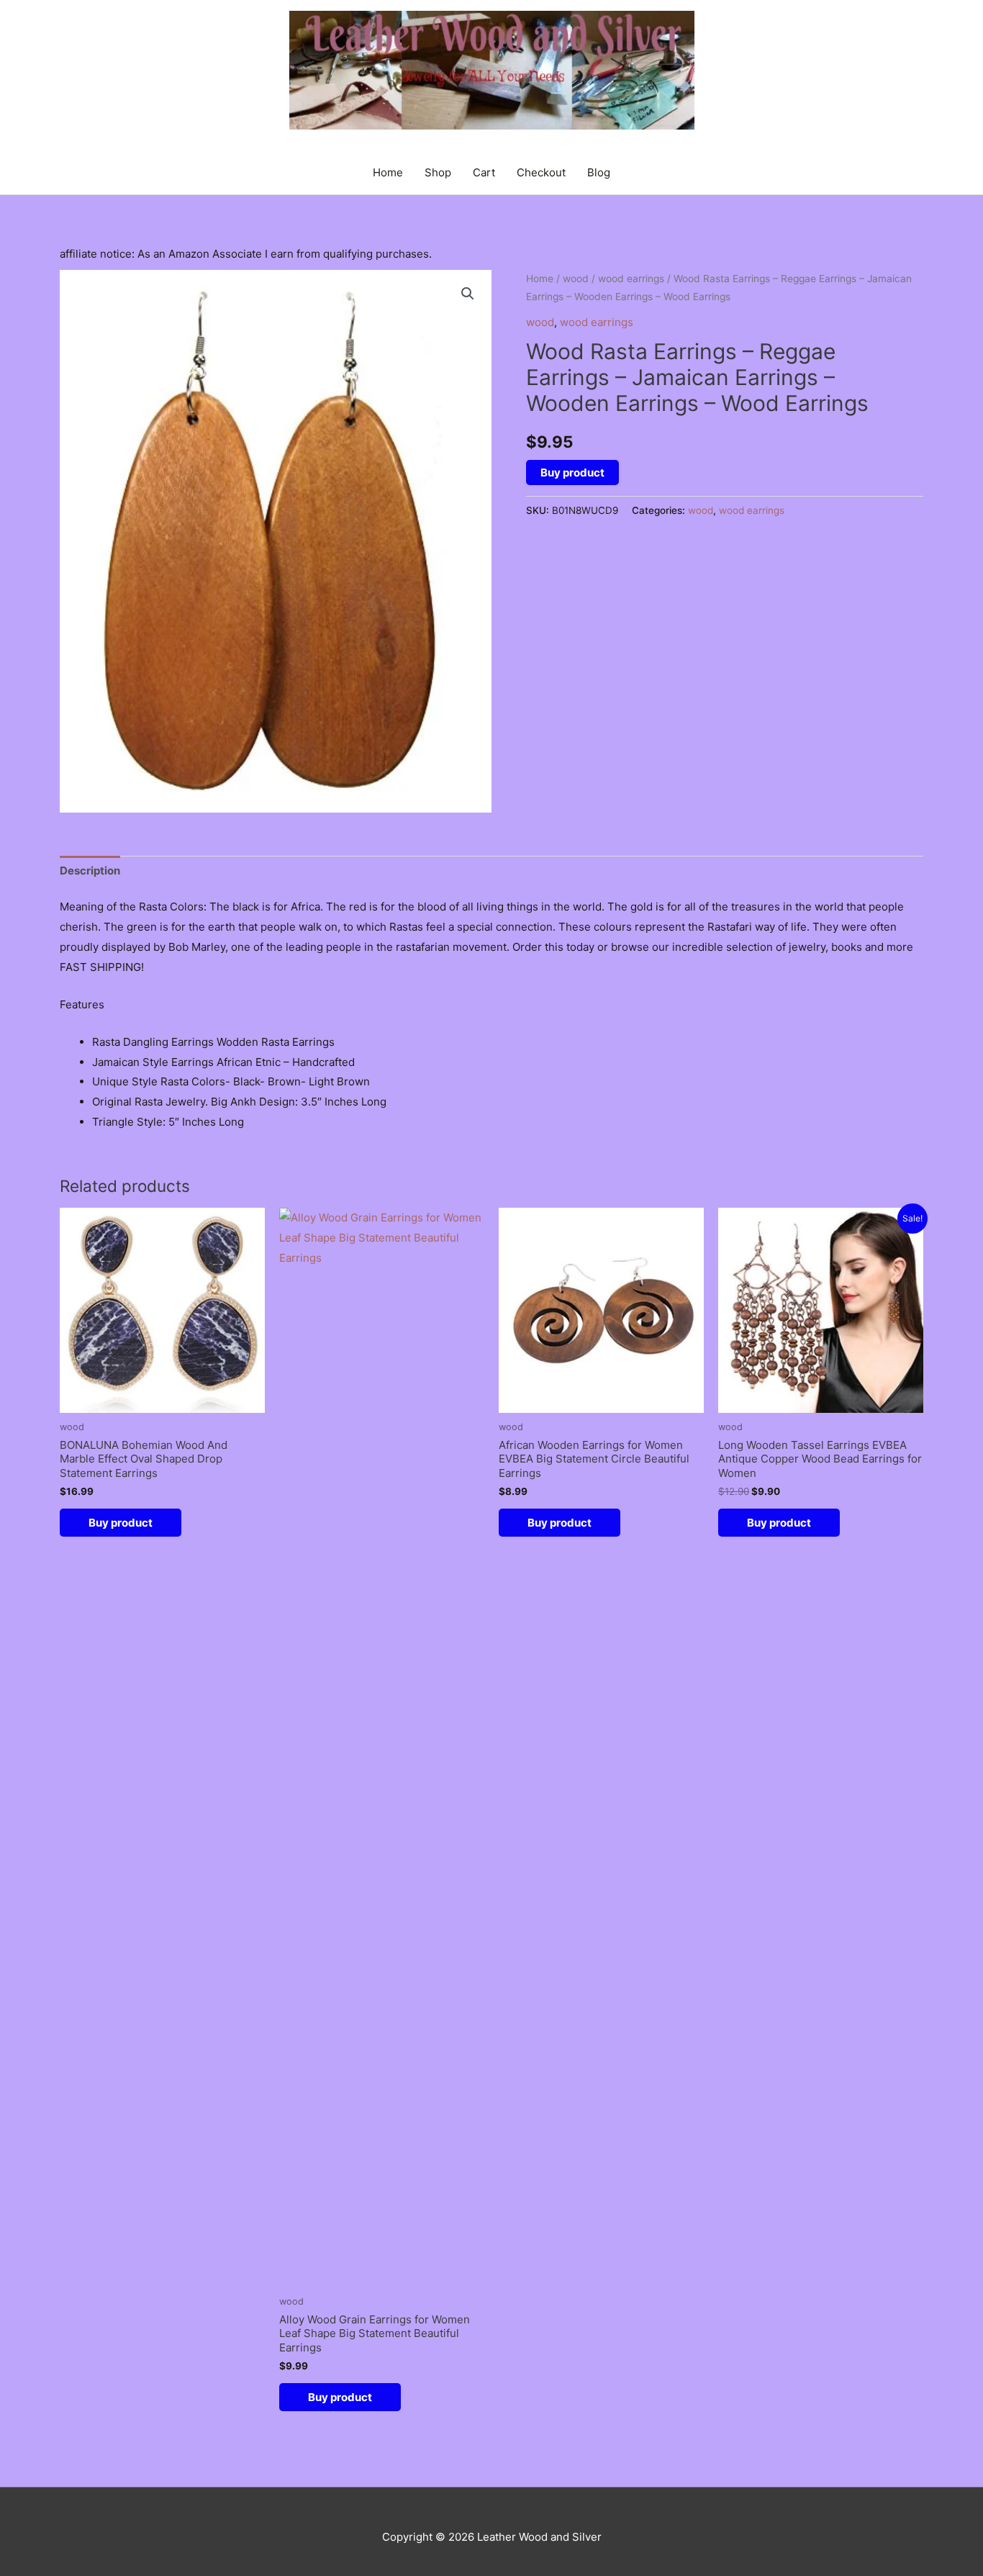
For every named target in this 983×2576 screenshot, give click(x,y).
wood (576, 279)
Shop (438, 172)
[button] (468, 294)
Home (388, 172)
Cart (484, 172)
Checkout (541, 172)
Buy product (572, 473)
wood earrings (631, 279)
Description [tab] (90, 871)
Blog (599, 172)
